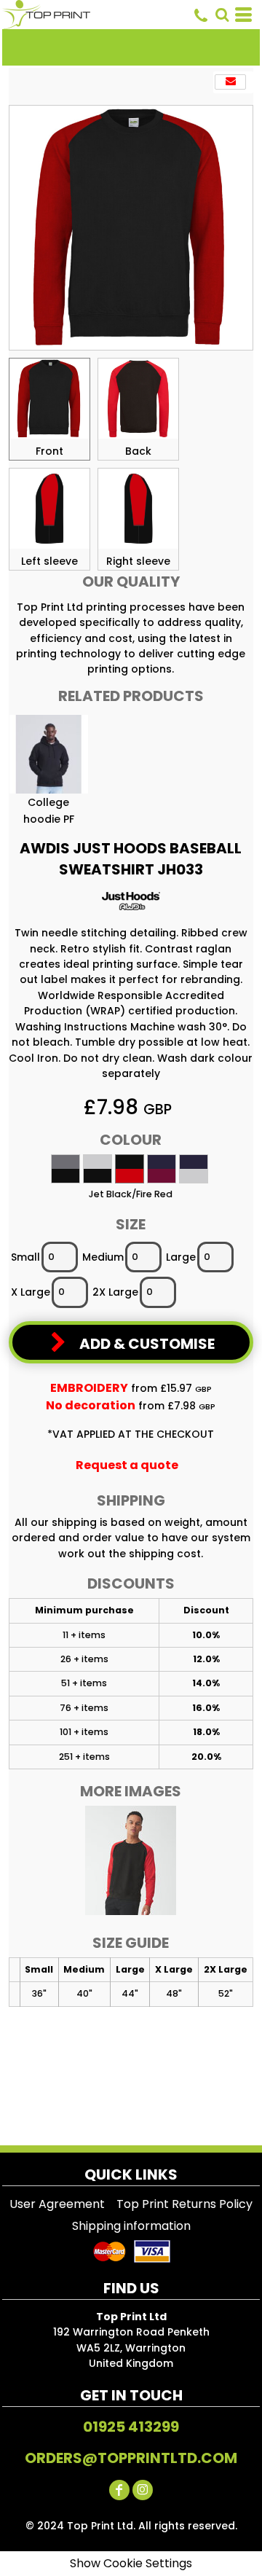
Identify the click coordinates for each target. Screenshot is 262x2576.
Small (25, 1257)
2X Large (115, 1292)
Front (49, 451)
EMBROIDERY (89, 1388)
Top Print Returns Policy (184, 2204)
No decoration (91, 1405)
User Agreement (57, 2204)
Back (138, 451)
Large (181, 1257)
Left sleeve (49, 561)
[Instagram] (143, 2490)
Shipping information (131, 2226)
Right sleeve (138, 561)
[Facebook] (119, 2490)
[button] (222, 15)
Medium (103, 1257)
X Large (31, 1292)
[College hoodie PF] (49, 754)
